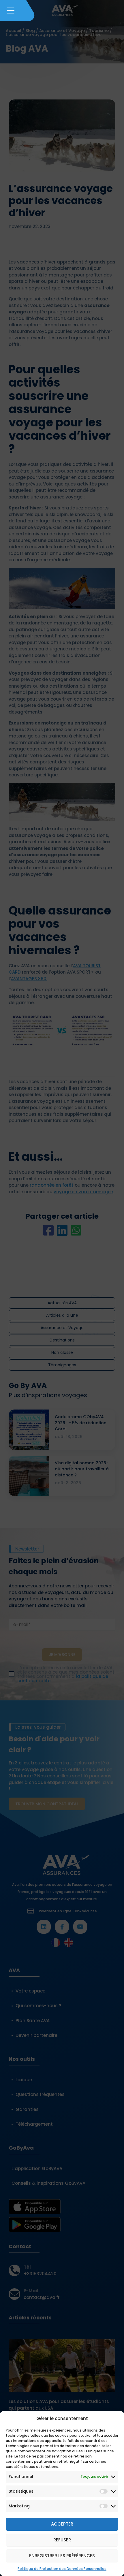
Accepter (62, 2524)
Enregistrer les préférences (62, 2556)
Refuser (62, 2540)
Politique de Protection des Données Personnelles (62, 2569)
